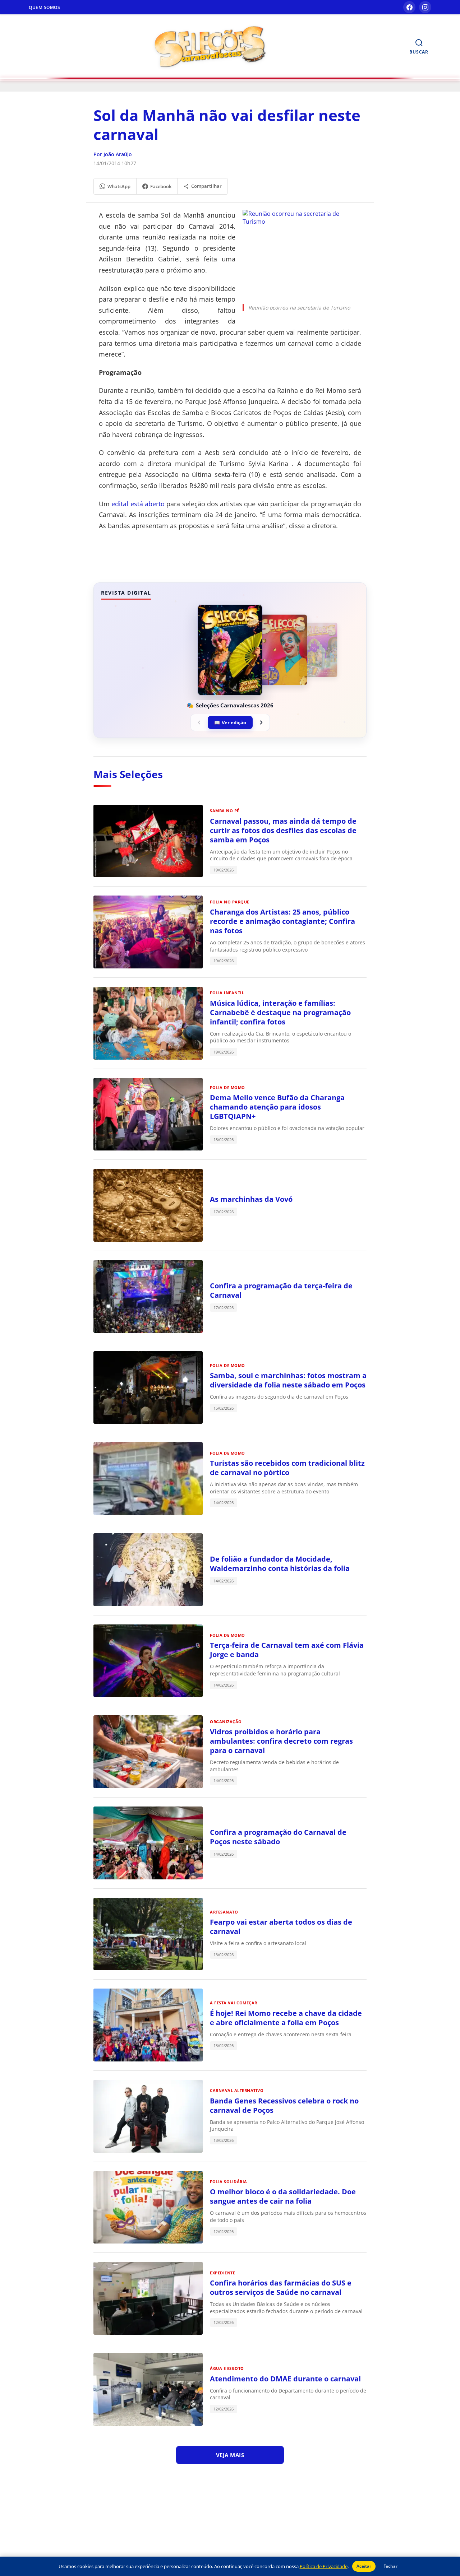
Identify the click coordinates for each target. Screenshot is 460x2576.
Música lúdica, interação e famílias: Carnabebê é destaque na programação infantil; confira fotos (280, 1012)
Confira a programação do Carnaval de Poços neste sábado (278, 1837)
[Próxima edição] (261, 722)
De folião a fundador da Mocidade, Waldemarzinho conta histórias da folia (280, 1564)
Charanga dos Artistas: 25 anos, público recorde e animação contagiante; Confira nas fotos (282, 921)
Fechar (390, 2566)
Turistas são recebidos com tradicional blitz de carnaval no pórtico (287, 1468)
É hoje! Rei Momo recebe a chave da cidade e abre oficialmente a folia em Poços (286, 2018)
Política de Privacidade (324, 2566)
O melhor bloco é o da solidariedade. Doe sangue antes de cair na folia (283, 2196)
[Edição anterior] (199, 722)
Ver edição (230, 722)
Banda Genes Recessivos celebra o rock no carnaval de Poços (284, 2105)
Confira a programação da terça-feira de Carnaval (281, 1290)
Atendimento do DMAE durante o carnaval (285, 2379)
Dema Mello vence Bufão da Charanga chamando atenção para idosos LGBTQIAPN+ (277, 1107)
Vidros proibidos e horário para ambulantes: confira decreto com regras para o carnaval (281, 1741)
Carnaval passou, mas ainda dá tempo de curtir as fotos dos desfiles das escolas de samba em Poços (283, 830)
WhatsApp (119, 186)
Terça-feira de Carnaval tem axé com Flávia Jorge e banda (287, 1650)
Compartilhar (206, 186)
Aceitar (364, 2566)
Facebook (161, 186)
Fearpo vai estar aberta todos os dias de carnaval (281, 1927)
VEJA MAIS (230, 2455)
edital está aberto (138, 504)
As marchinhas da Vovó (251, 1199)
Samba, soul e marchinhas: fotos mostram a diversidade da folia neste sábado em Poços (288, 1380)
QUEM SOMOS (44, 7)
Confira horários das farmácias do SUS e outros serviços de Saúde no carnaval (281, 2287)
